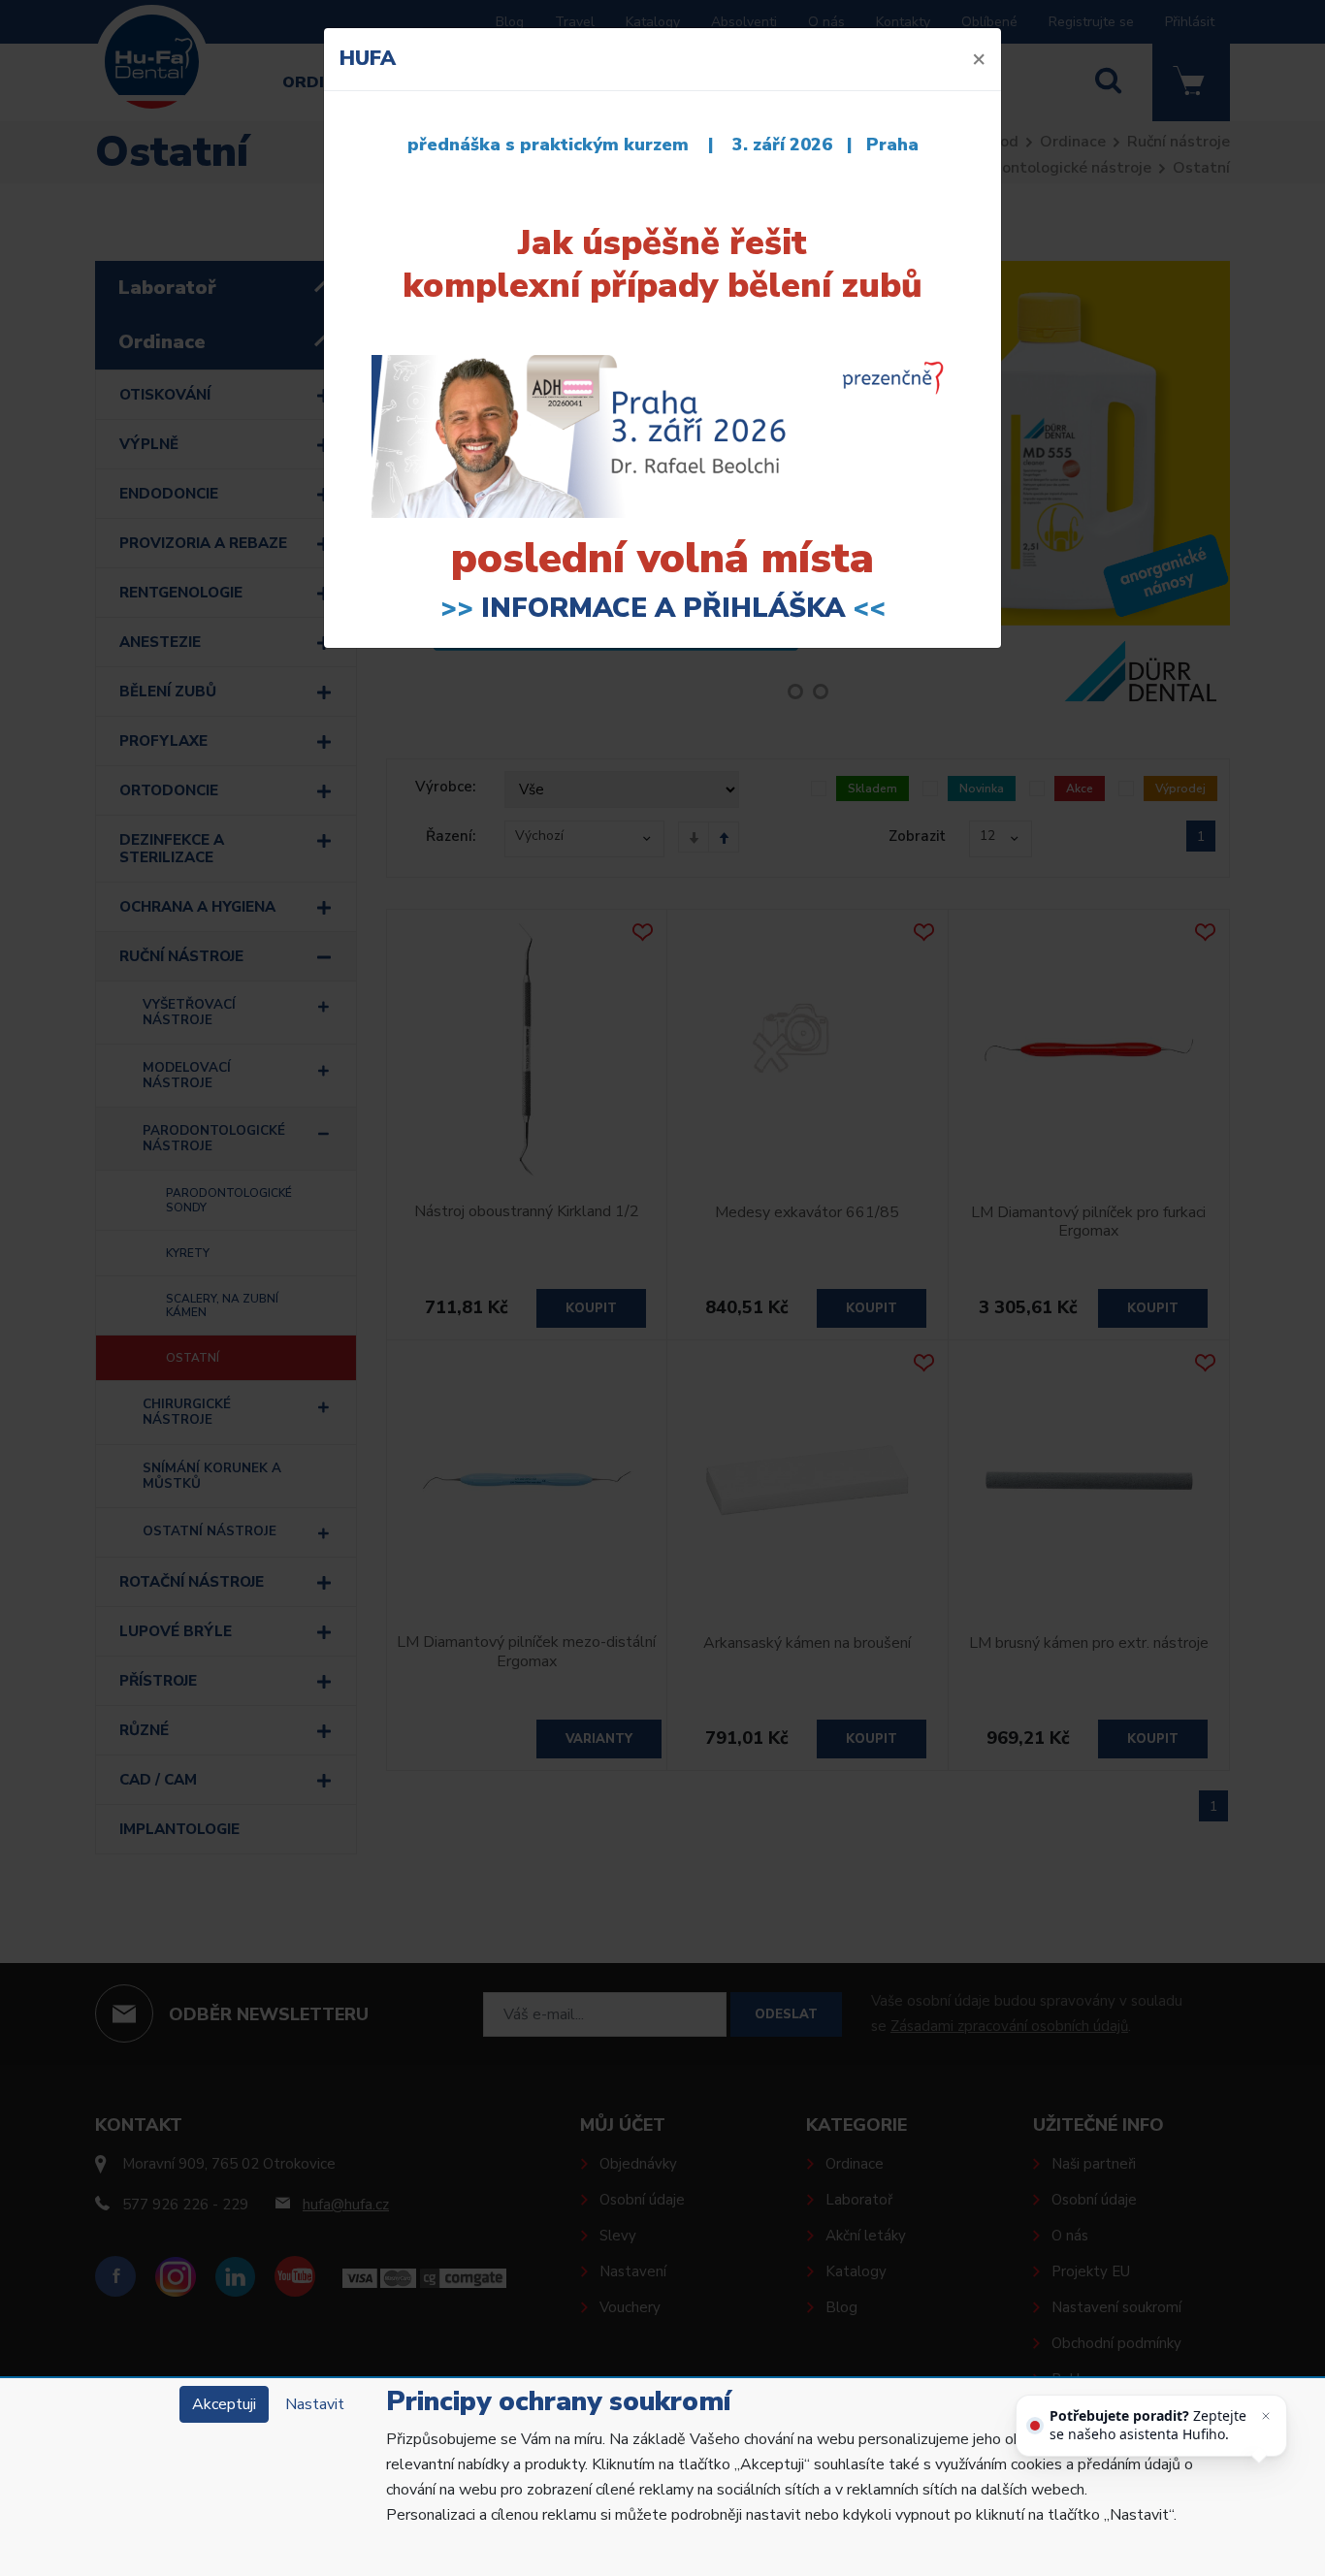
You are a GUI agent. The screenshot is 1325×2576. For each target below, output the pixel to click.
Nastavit (315, 2404)
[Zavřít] (1266, 2416)
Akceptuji (224, 2404)
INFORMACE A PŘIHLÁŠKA (663, 608)
